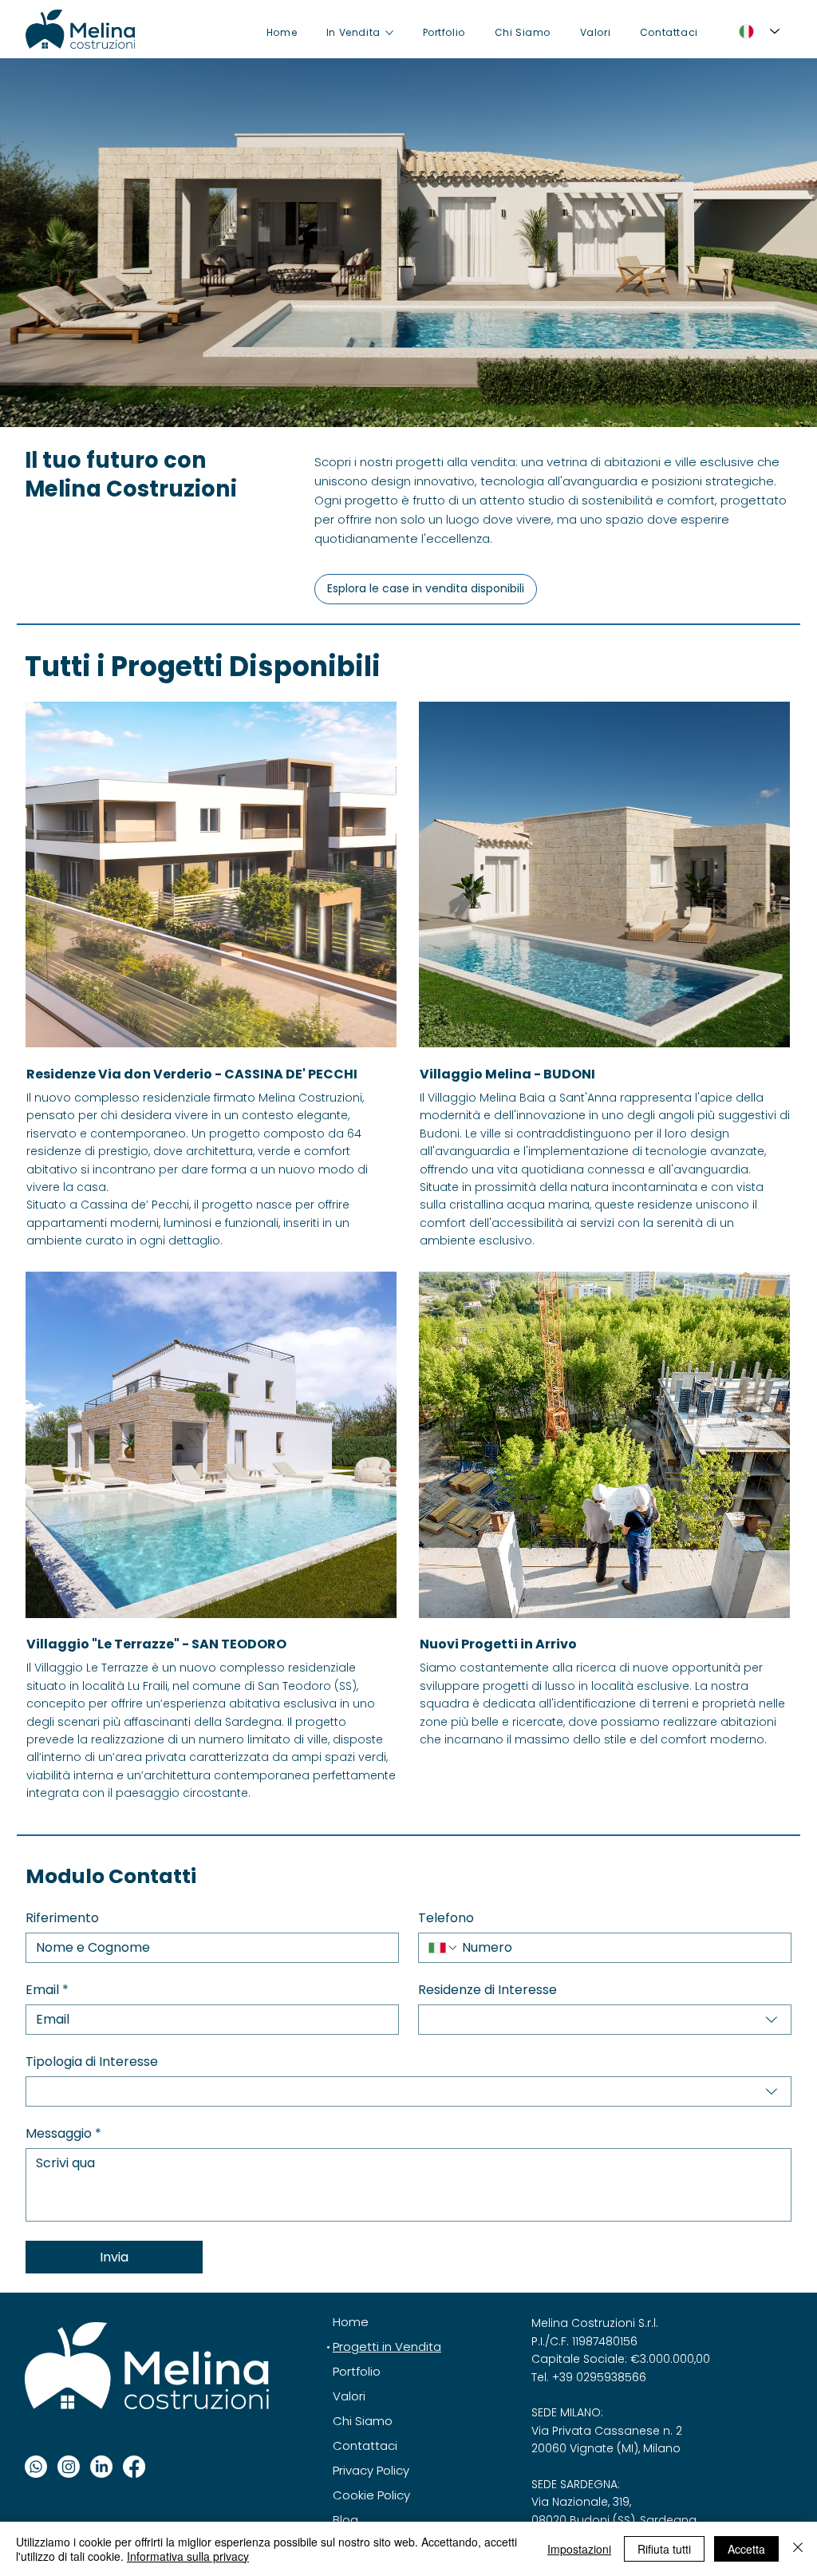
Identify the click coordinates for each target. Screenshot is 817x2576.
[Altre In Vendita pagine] (389, 33)
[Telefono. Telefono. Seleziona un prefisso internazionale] (444, 1948)
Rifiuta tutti (664, 2549)
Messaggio (63, 2134)
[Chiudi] (798, 2549)
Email (47, 1990)
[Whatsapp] (36, 2467)
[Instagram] (69, 2467)
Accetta (746, 2549)
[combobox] (605, 2020)
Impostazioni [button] (579, 2549)
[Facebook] (134, 2467)
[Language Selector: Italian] (755, 31)
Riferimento (62, 1918)
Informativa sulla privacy (188, 2556)
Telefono (446, 1918)
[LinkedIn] (101, 2467)
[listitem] (212, 975)
